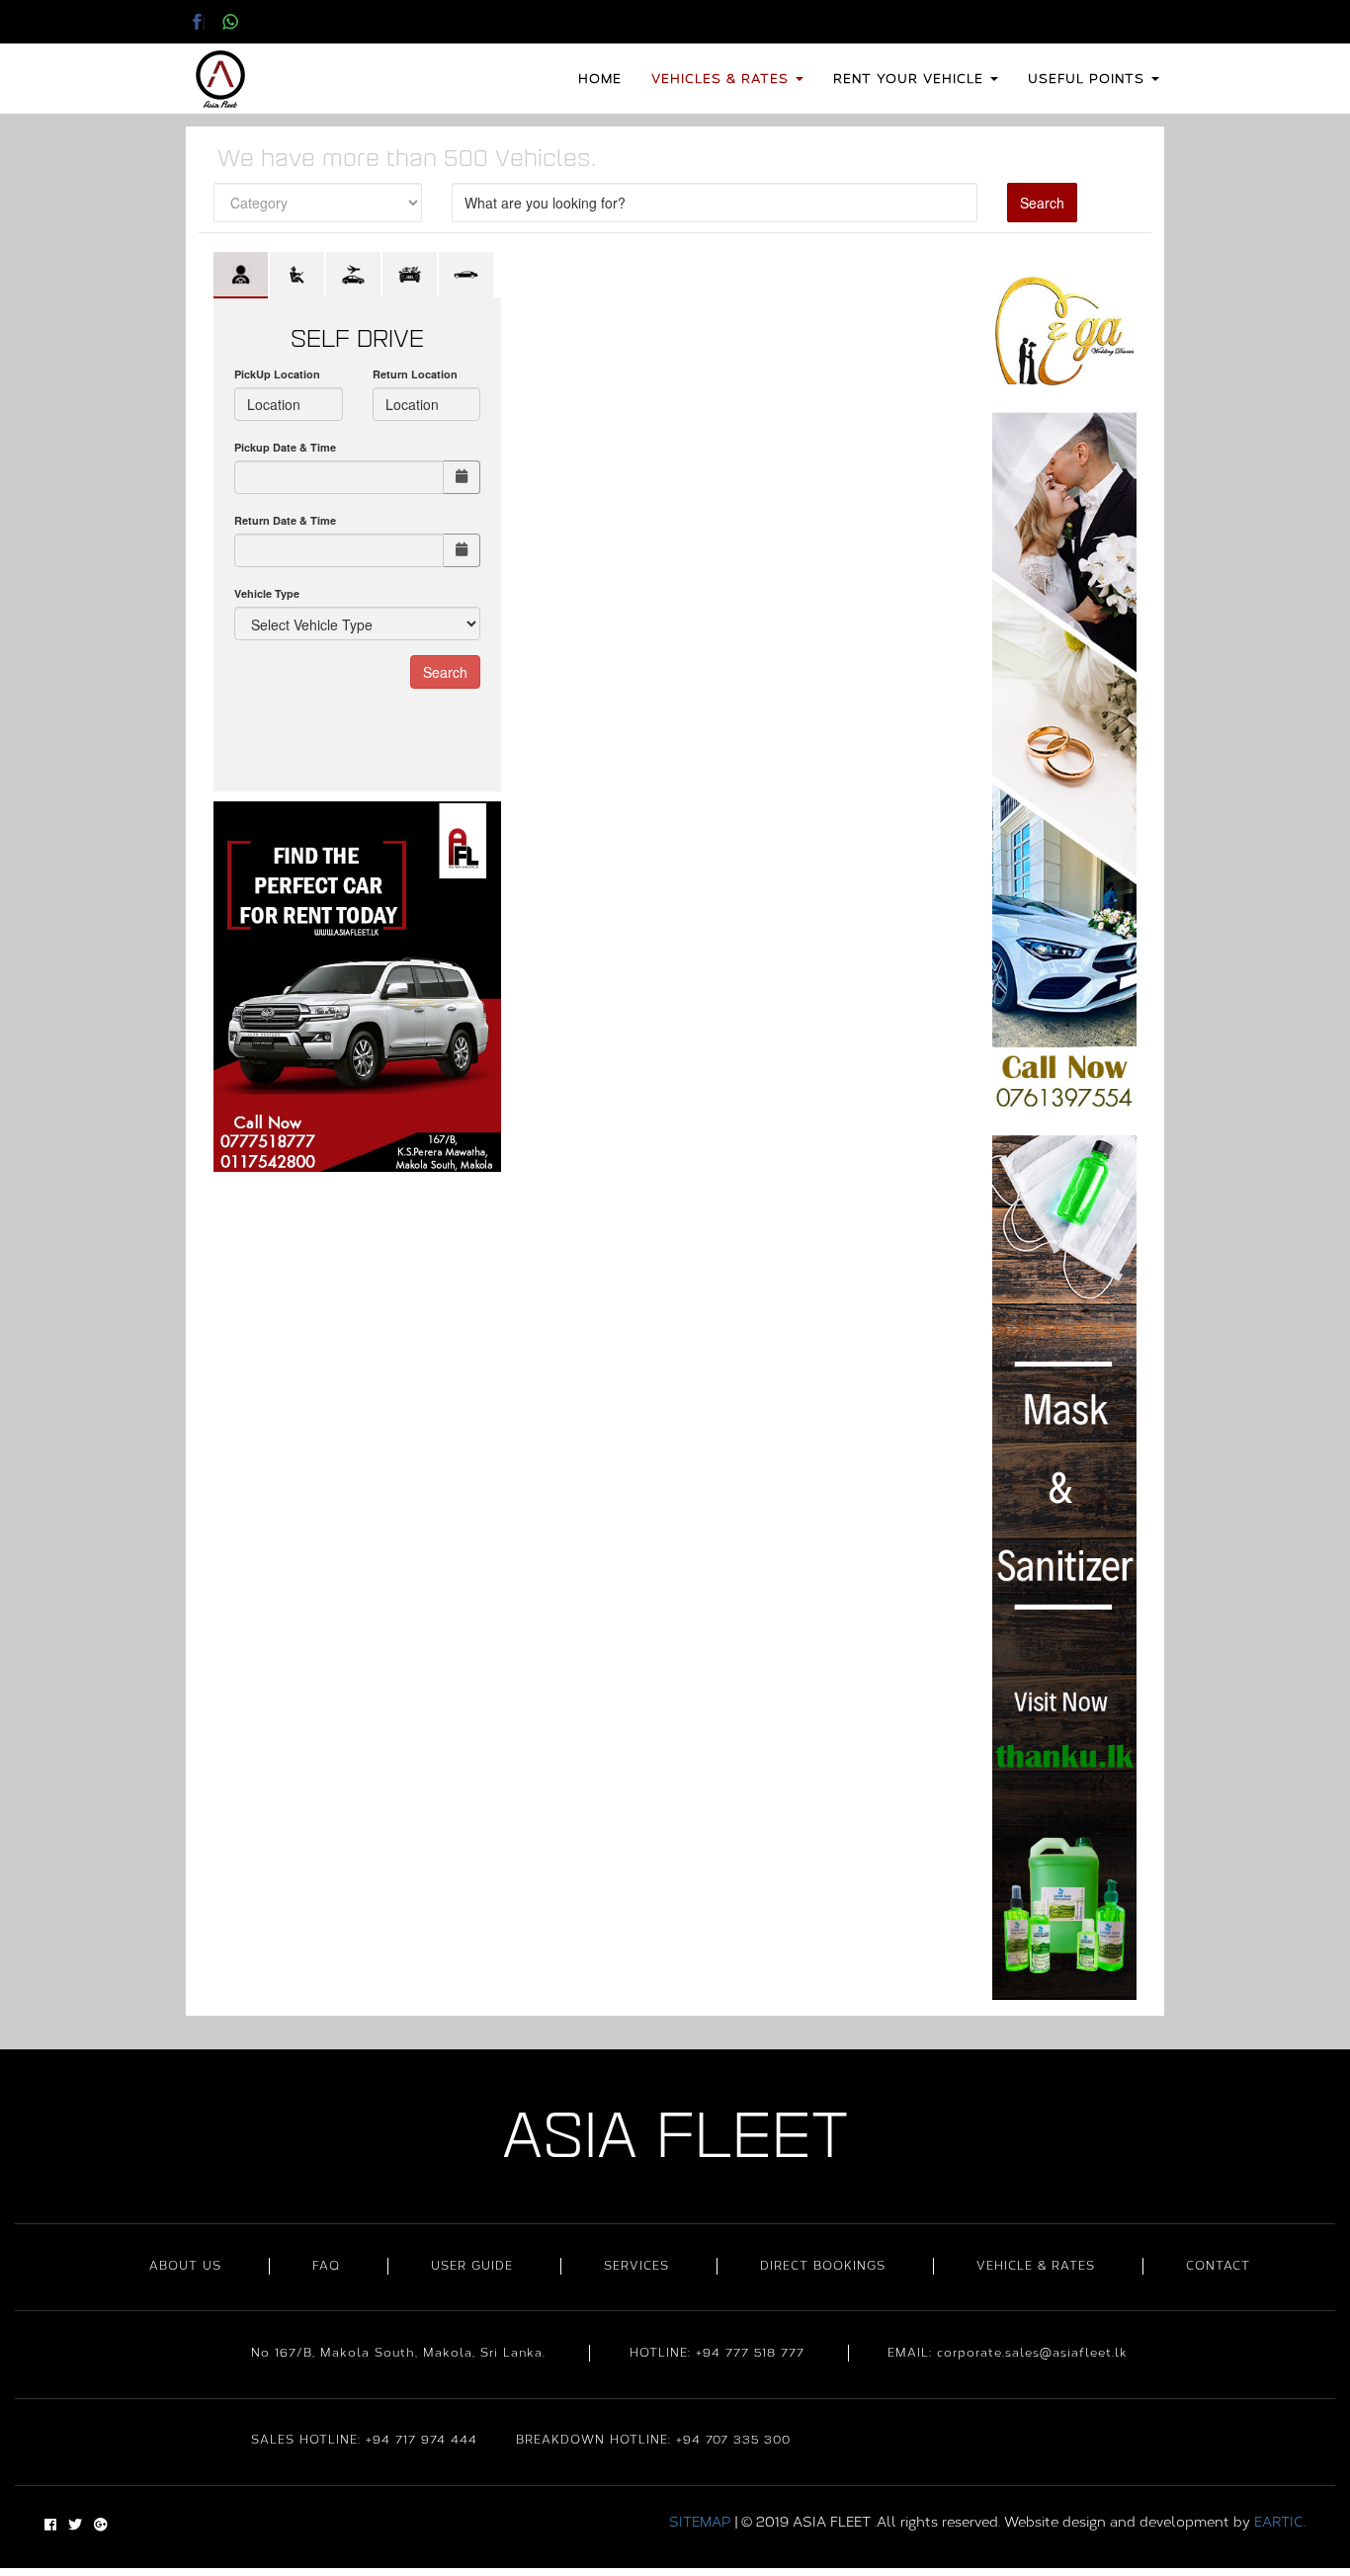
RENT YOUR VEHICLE (911, 79)
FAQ (326, 2266)
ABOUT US (185, 2266)
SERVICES (636, 2266)
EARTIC (1279, 2522)
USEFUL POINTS (1089, 79)
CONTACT (1218, 2266)
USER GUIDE (472, 2266)
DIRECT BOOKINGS (823, 2266)
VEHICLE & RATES (1036, 2266)
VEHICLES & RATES (722, 79)
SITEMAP (700, 2522)
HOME (600, 79)
